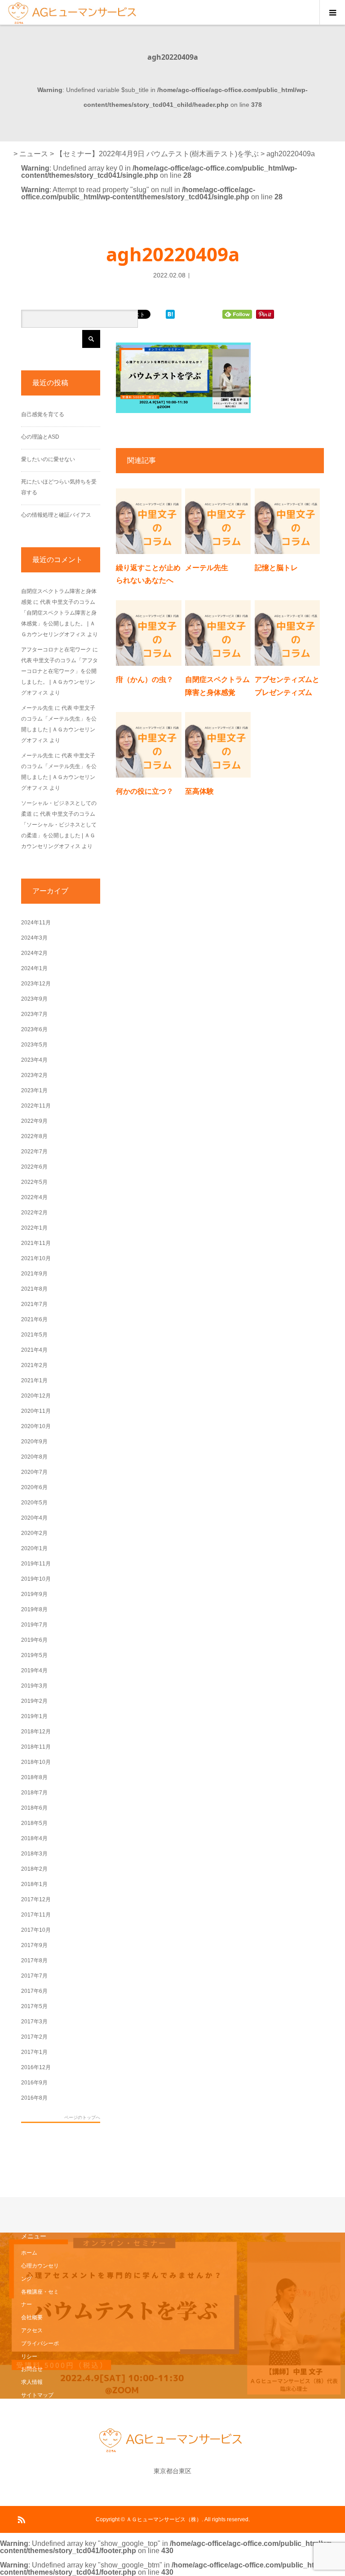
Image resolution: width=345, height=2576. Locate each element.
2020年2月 (34, 1533)
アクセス (32, 2330)
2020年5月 (34, 1503)
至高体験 (199, 791)
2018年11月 (36, 1747)
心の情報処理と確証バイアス (56, 515)
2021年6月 (34, 1319)
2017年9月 (34, 1945)
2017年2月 (34, 2037)
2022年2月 (34, 1213)
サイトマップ (37, 2395)
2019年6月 (34, 1640)
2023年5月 (34, 1045)
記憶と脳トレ (276, 567)
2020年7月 (34, 1472)
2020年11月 (36, 1411)
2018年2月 (34, 1869)
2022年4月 (34, 1197)
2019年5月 (34, 1655)
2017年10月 (36, 1930)
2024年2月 (34, 953)
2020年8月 (34, 1457)
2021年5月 (34, 1335)
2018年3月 (34, 1854)
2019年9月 (34, 1594)
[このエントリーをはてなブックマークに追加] (170, 315)
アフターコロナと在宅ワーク (56, 650)
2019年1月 (34, 1716)
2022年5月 (34, 1182)
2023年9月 (34, 999)
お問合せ (32, 2369)
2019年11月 (36, 1564)
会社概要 (32, 2317)
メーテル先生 (207, 567)
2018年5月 (34, 1823)
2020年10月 (36, 1426)
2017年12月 (36, 1899)
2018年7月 (34, 1793)
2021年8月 (34, 1289)
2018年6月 (34, 1808)
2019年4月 (34, 1670)
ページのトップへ (82, 2118)
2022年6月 (34, 1167)
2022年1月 (34, 1228)
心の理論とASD (40, 437)
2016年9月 (34, 2083)
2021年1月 (34, 1380)
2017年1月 (34, 2052)
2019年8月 (34, 1609)
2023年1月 (34, 1090)
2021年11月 (36, 1243)
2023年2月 (34, 1075)
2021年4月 (34, 1350)
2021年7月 (34, 1304)
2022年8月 (34, 1136)
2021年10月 (36, 1258)
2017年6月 (34, 1991)
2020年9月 (34, 1442)
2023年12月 (36, 984)
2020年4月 (34, 1518)
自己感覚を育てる (43, 414)
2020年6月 (34, 1487)
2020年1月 (34, 1548)
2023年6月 (34, 1029)
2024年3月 (34, 938)
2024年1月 (34, 968)
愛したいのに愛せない (48, 459)
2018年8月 (34, 1777)
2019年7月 (34, 1625)
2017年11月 (36, 1915)
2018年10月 (36, 1762)
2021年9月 (34, 1274)
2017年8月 (34, 1961)
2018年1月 (34, 1884)
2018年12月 (36, 1732)
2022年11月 (36, 1106)
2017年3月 (34, 2022)
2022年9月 (34, 1121)
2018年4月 (34, 1838)
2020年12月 (36, 1396)
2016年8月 (34, 2098)
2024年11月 (36, 923)
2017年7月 (34, 1976)
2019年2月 (34, 1701)
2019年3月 (34, 1686)
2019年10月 (36, 1579)
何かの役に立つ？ (145, 791)
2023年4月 (34, 1060)
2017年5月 (34, 2006)
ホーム (29, 2253)
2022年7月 (34, 1152)
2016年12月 (36, 2067)
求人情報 (32, 2382)
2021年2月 (34, 1365)
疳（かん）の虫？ (145, 679)
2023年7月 (34, 1014)
